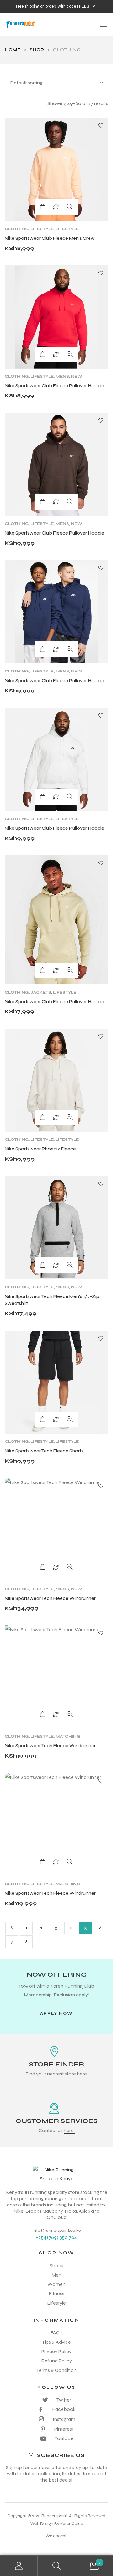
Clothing (17, 229)
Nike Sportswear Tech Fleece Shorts (44, 1451)
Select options (43, 207)
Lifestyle (42, 229)
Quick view (70, 207)
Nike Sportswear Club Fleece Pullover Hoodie (54, 386)
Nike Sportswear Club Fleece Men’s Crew (50, 238)
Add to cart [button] (43, 797)
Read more (43, 1862)
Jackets (41, 992)
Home (13, 50)
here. (82, 2074)
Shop (37, 50)
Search (56, 2566)
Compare (56, 207)
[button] (56, 2013)
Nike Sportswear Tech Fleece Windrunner (50, 1598)
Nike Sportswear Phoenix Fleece (40, 1149)
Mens (62, 376)
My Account (19, 2566)
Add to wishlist (101, 126)
